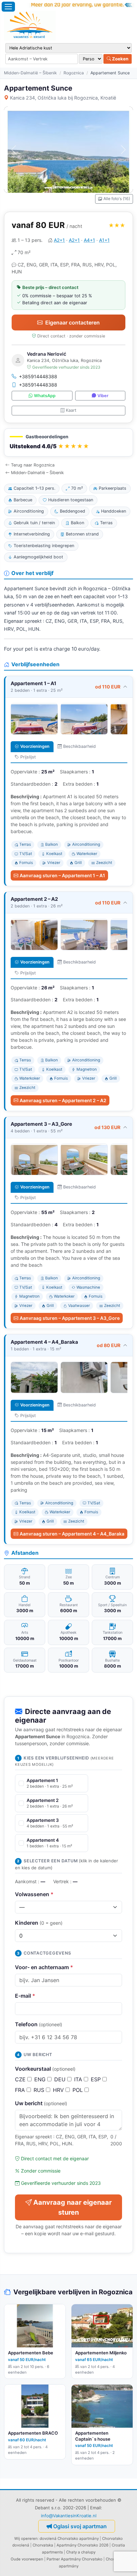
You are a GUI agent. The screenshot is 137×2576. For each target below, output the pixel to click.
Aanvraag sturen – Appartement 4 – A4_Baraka (72, 1534)
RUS (40, 2090)
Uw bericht (41, 2103)
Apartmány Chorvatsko (82, 2559)
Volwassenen (34, 1894)
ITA (79, 2079)
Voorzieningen (35, 746)
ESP (97, 2079)
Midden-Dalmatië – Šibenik (30, 73)
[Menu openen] (8, 7)
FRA (21, 2090)
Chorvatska (43, 2545)
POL (78, 2090)
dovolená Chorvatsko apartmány (69, 2539)
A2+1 (59, 240)
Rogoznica (74, 73)
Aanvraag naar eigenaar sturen (72, 2207)
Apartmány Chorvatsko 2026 (82, 2545)
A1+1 (104, 240)
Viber (103, 396)
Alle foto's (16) (117, 199)
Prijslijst (28, 757)
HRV (59, 2090)
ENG (41, 2079)
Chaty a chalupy (81, 2552)
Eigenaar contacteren (72, 322)
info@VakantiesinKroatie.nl (69, 2516)
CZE (21, 2079)
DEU (61, 2079)
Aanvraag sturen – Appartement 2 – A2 (63, 1100)
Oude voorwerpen (27, 2559)
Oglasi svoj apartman (80, 2526)
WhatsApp (45, 396)
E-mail (25, 1996)
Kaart (71, 410)
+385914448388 (38, 376)
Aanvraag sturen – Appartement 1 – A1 (62, 875)
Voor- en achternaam (44, 1967)
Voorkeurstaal (45, 2069)
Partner (53, 2559)
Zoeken (120, 59)
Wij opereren (26, 2539)
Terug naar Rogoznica (33, 465)
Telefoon (39, 2024)
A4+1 (89, 240)
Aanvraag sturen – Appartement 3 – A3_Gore (70, 1318)
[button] (68, 442)
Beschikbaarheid (79, 746)
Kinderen (39, 1923)
